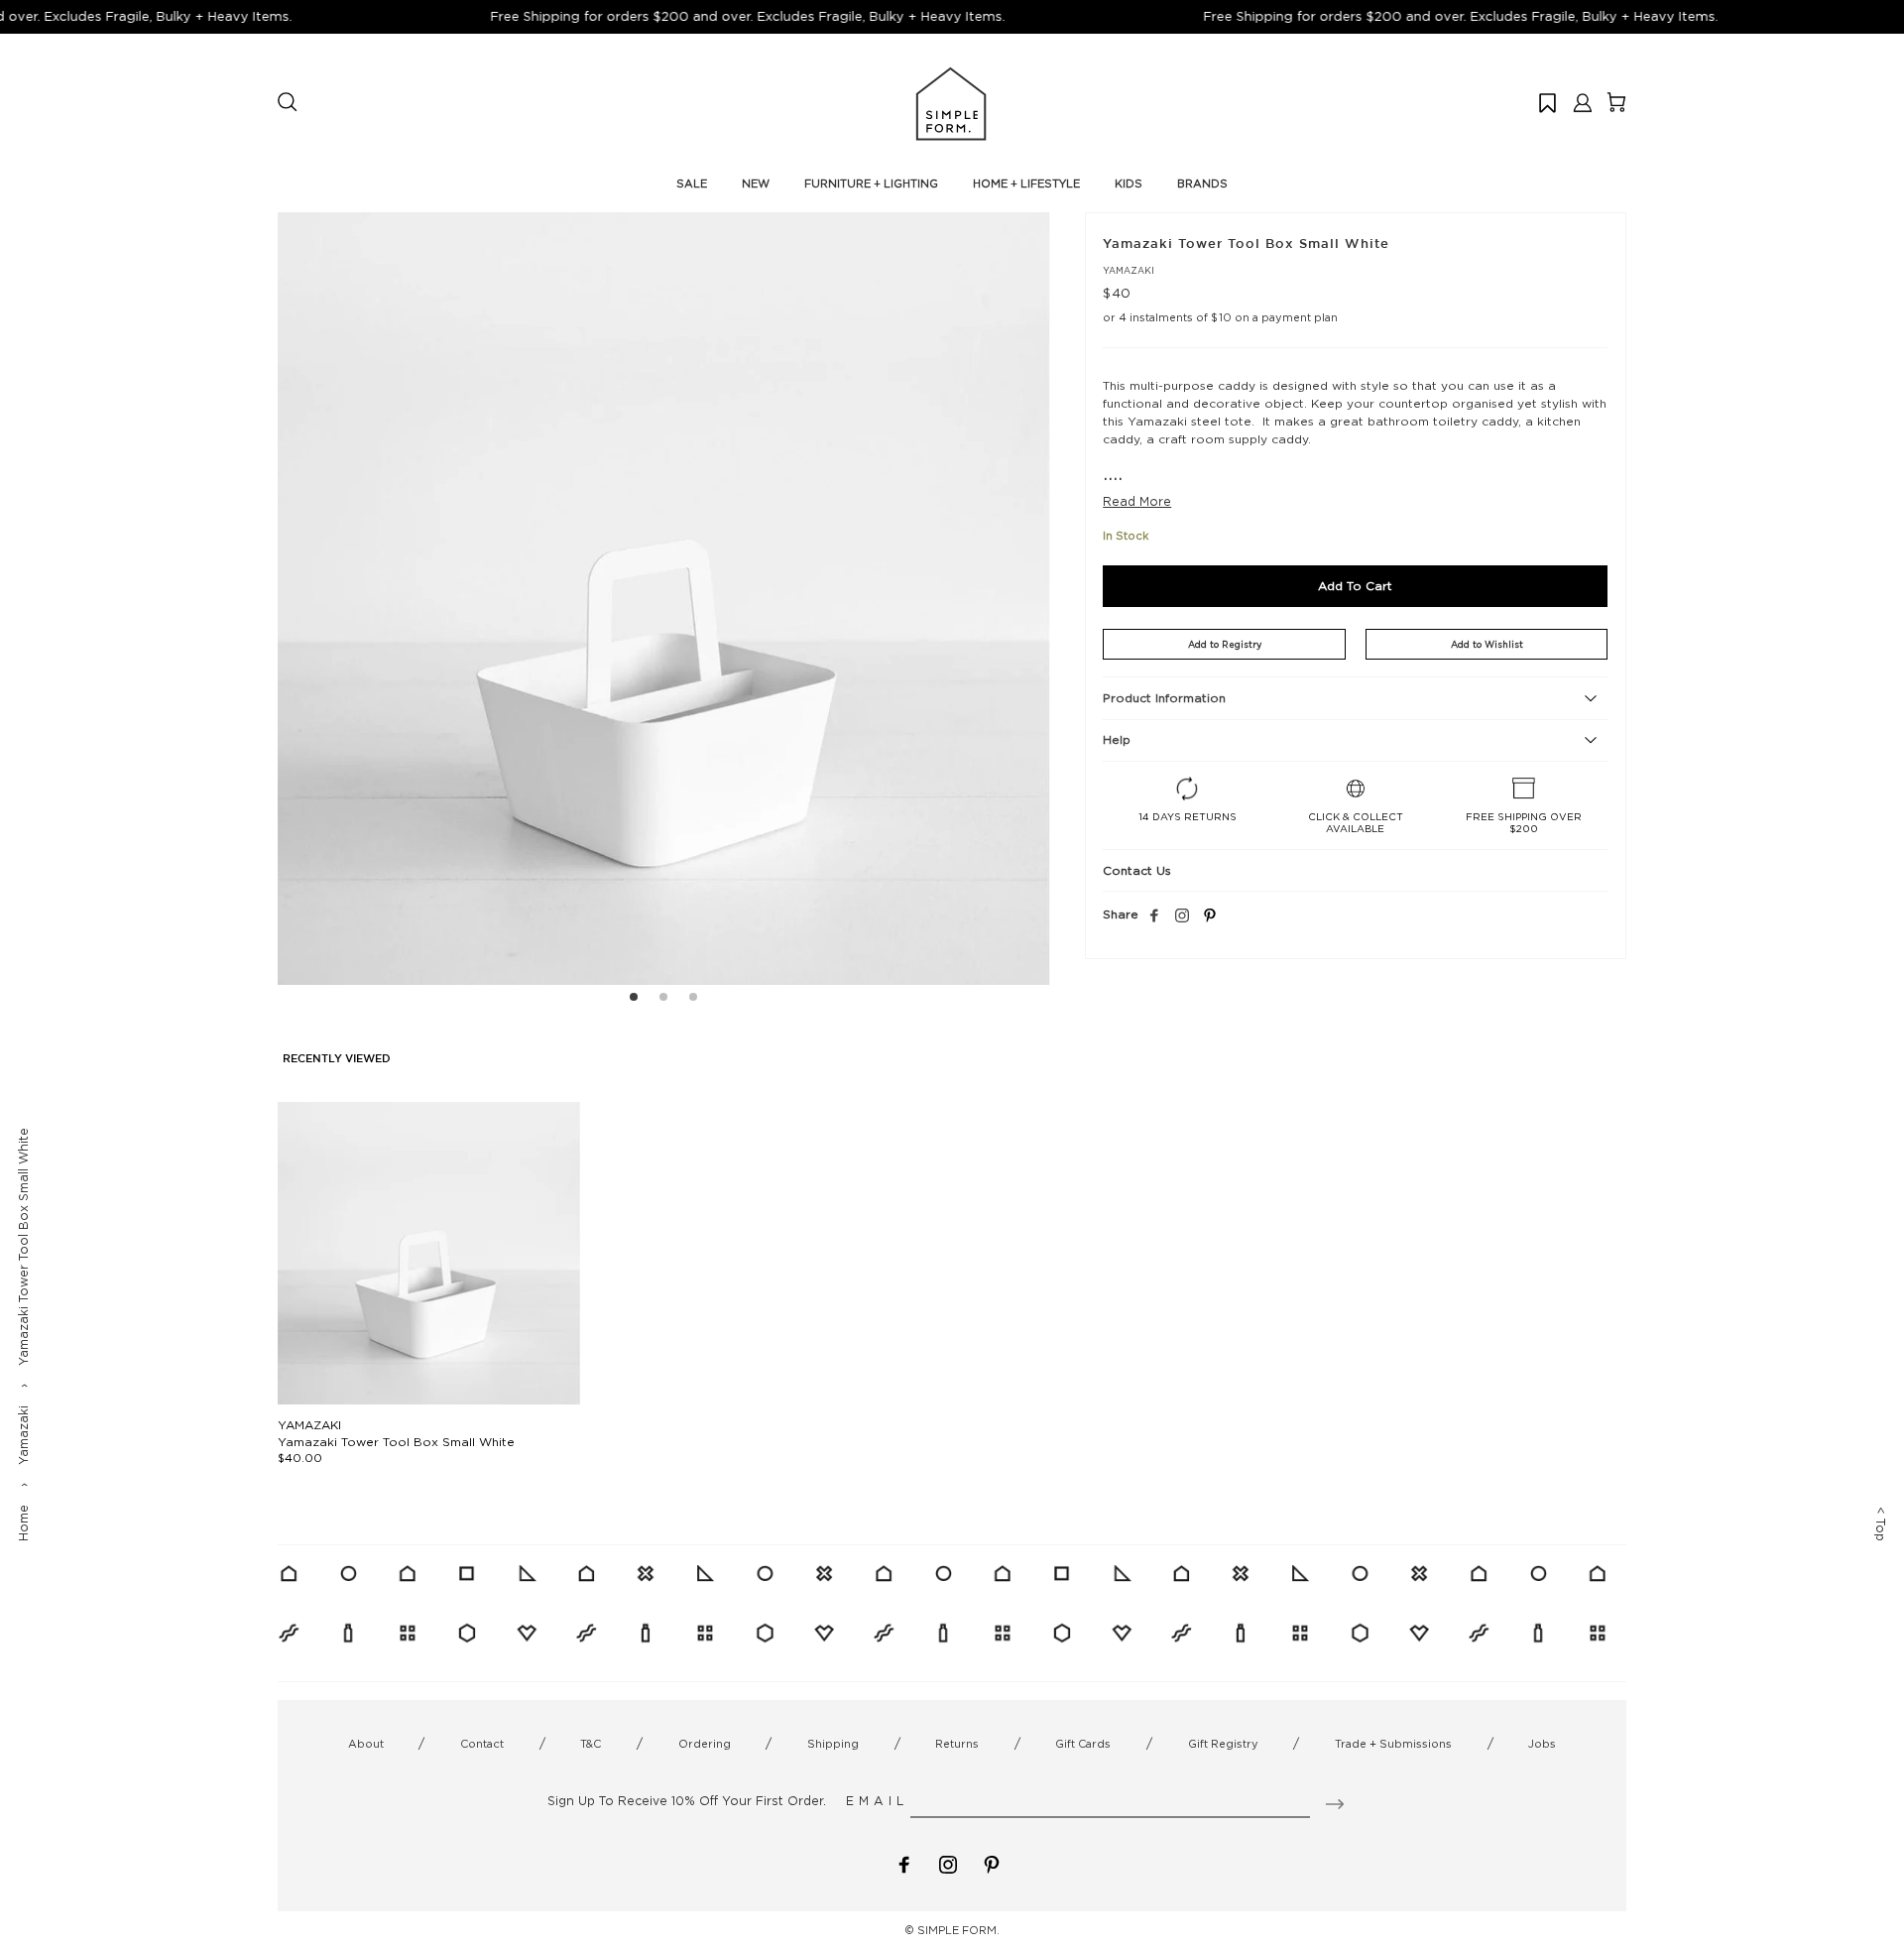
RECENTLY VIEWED (337, 1059)
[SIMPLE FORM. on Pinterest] (992, 1863)
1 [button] (634, 1000)
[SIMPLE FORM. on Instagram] (1182, 916)
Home (23, 1523)
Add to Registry (1225, 644)
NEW (756, 183)
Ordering (705, 1744)
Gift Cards (1083, 1744)
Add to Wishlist (1487, 644)
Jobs (1542, 1744)
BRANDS (1202, 183)
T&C (591, 1744)
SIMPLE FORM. (958, 1930)
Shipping (833, 1744)
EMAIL (877, 1801)
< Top (1881, 1524)
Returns (957, 1744)
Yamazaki (23, 1435)
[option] (664, 599)
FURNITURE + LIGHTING (871, 183)
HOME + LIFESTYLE (1026, 183)
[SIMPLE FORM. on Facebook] (904, 1863)
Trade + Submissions (1393, 1744)
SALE (692, 183)
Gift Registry (1223, 1744)
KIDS (1129, 183)
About (366, 1744)
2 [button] (663, 1000)
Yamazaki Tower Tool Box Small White (396, 1442)
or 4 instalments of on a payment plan (1220, 317)
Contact (482, 1744)
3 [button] (693, 1000)
